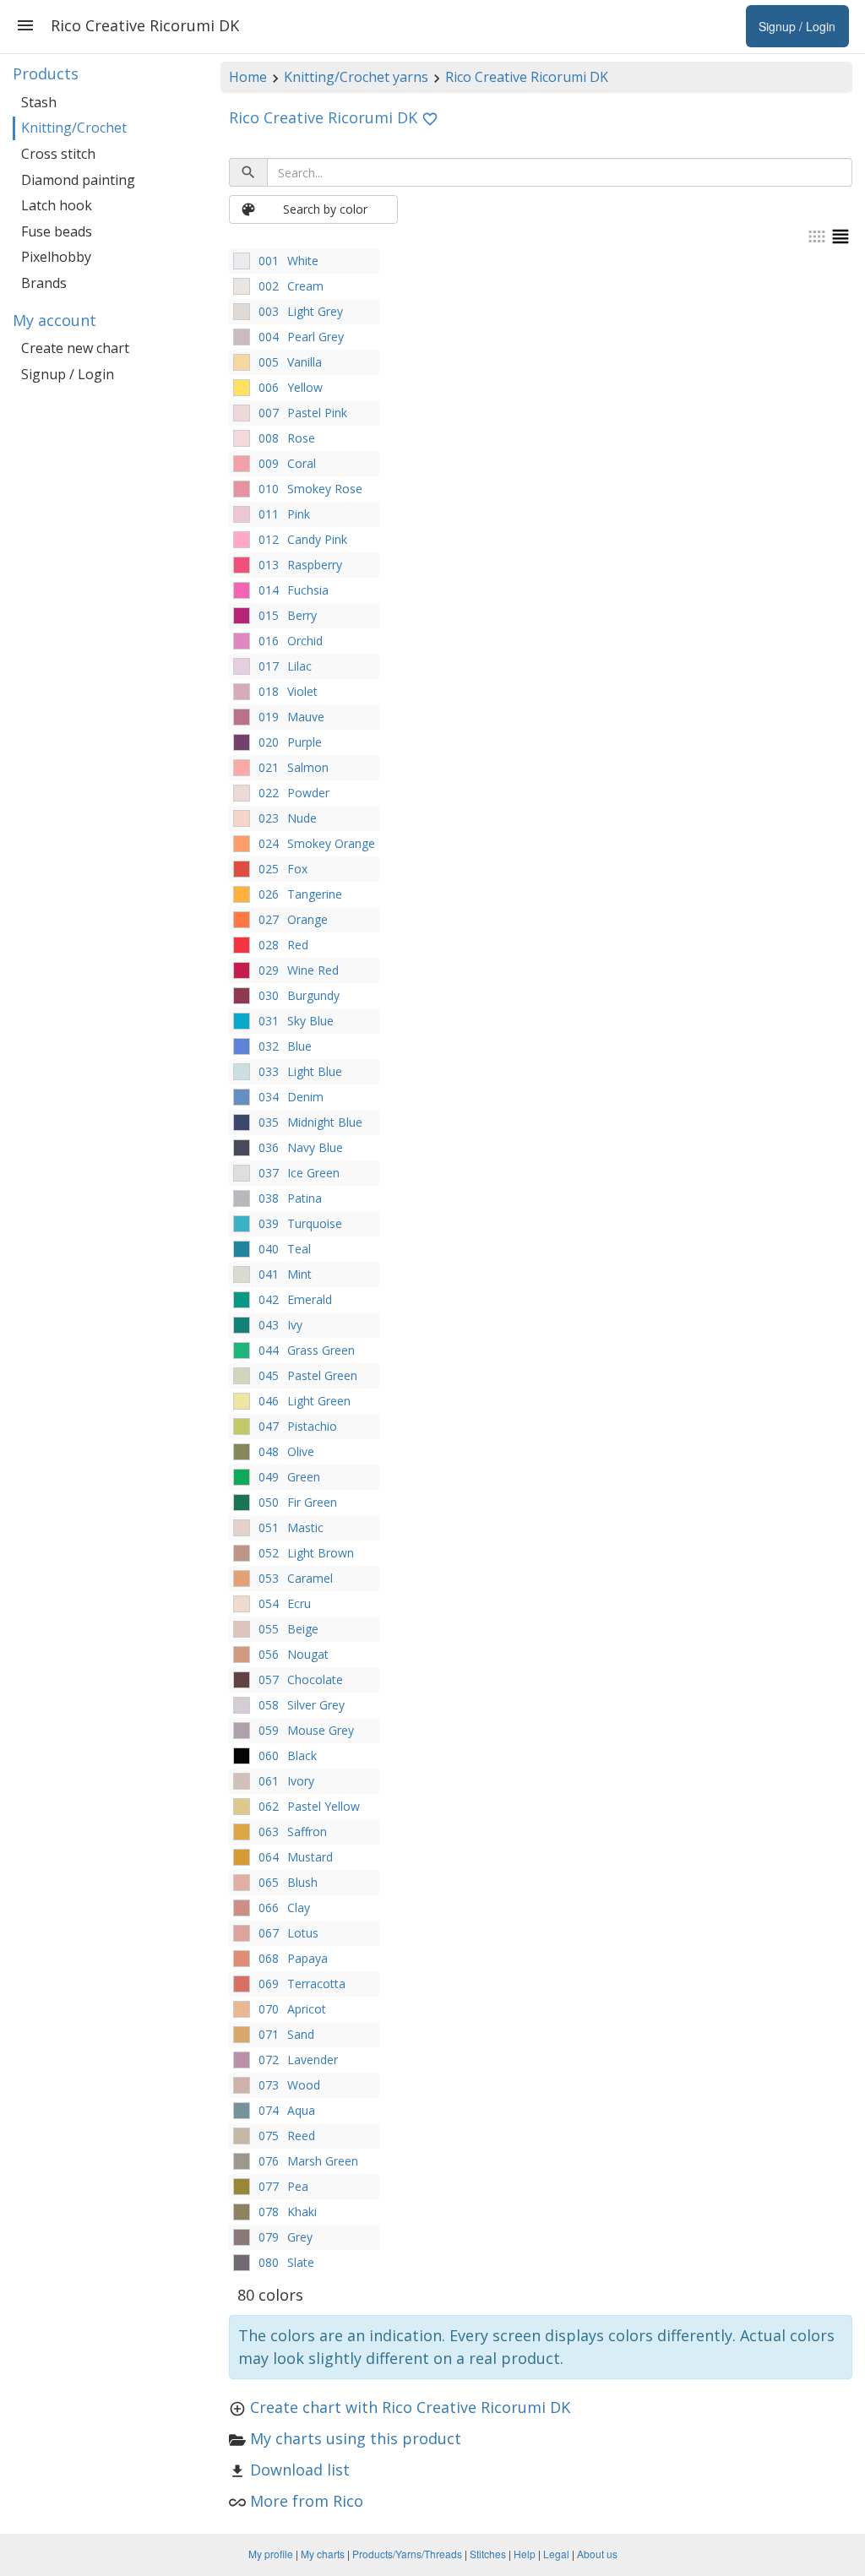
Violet (302, 691)
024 (269, 843)
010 (269, 489)
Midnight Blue (325, 1122)
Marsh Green (323, 2161)
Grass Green (321, 1350)
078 (269, 2212)
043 (269, 1325)
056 (269, 1654)
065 (269, 1882)
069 (269, 1984)
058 (269, 1705)
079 (269, 2237)
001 (269, 261)
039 (269, 1223)
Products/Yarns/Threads (407, 2554)
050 (269, 1502)
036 (269, 1147)
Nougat (308, 1654)
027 (269, 919)
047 (269, 1426)
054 (269, 1603)
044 (269, 1350)
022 (269, 793)
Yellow (305, 387)
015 (269, 615)
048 (269, 1451)
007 (269, 413)
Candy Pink (317, 539)
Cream (305, 286)
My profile (271, 2554)
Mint (299, 1274)
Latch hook (57, 205)
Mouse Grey (321, 1730)
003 (269, 311)
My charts (323, 2554)
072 (269, 2060)
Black (302, 1755)
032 (269, 1046)
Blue (299, 1046)
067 (269, 1933)
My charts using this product (356, 2438)
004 (269, 337)
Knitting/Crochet (74, 128)
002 (269, 286)
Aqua (301, 2110)
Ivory (301, 1781)
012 (269, 539)
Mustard (310, 1857)
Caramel (310, 1578)
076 (269, 2161)
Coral (302, 463)
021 (269, 767)
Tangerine (315, 894)
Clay (299, 1908)
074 (269, 2110)
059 (269, 1730)
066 (269, 1908)
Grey (300, 2237)
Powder (308, 793)
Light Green (319, 1401)
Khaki (302, 2212)
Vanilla (305, 362)
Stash (39, 102)
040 (269, 1249)
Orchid (305, 641)
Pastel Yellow (324, 1806)
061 (269, 1781)
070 (269, 2009)
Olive (301, 1451)
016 (269, 641)
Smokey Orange (331, 843)
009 (269, 463)
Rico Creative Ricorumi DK (527, 77)
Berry (302, 615)
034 (269, 1097)
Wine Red (313, 970)
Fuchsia (308, 590)
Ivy (295, 1325)
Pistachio (312, 1426)
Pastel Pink (317, 413)
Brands (44, 283)
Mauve (306, 717)
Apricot (307, 2009)
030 (269, 995)
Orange (307, 919)
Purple (305, 742)
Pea (298, 2186)
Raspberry (315, 565)
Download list (300, 2470)
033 (269, 1071)
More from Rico (307, 2501)
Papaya (307, 1958)
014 (269, 590)
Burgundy (313, 995)
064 (269, 1857)
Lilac (299, 666)
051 (269, 1527)
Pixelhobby (56, 257)
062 (269, 1806)
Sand (301, 2034)
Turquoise (315, 1223)
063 (269, 1831)
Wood (304, 2085)
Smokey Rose (325, 489)
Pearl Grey (316, 337)
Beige (303, 1629)
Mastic (305, 1527)
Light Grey (315, 311)
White (303, 261)
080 (269, 2262)
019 (269, 717)
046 (269, 1401)
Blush (302, 1882)
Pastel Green (322, 1375)
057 (269, 1679)
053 (269, 1578)
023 (269, 818)
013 (269, 565)
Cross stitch (58, 154)
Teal (299, 1249)
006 (269, 387)
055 (269, 1629)
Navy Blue (315, 1147)
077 (269, 2186)
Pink (299, 514)
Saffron (307, 1831)
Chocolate (315, 1679)
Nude (302, 818)
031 (269, 1021)
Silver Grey (316, 1705)
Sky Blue (310, 1021)
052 (269, 1553)
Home (248, 77)
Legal (556, 2554)
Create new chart (75, 348)
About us (597, 2554)
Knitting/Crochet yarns (356, 77)
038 (269, 1198)
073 (269, 2085)
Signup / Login (68, 374)
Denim (305, 1097)
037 (269, 1173)
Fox (297, 869)
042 (269, 1299)
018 (269, 691)
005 (269, 362)
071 (269, 2034)
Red (298, 945)
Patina (305, 1198)
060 (269, 1755)
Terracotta (316, 1984)
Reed (301, 2136)
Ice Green (313, 1173)
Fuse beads (57, 231)
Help (525, 2554)
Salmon (308, 767)
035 (269, 1122)
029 (269, 970)
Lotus (303, 1933)
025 (269, 869)
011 (269, 514)
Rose (301, 438)
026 (269, 894)
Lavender (313, 2060)
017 (269, 666)
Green (304, 1477)
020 (269, 742)
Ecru (299, 1603)
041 (269, 1274)
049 (269, 1477)
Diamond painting (78, 180)
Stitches (488, 2554)
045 (269, 1375)
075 (269, 2136)
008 (269, 438)
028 (269, 945)
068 (269, 1958)
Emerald (310, 1299)
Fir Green (312, 1502)
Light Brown (321, 1553)
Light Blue (315, 1071)
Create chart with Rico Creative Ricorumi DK (410, 2407)
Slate (301, 2262)
